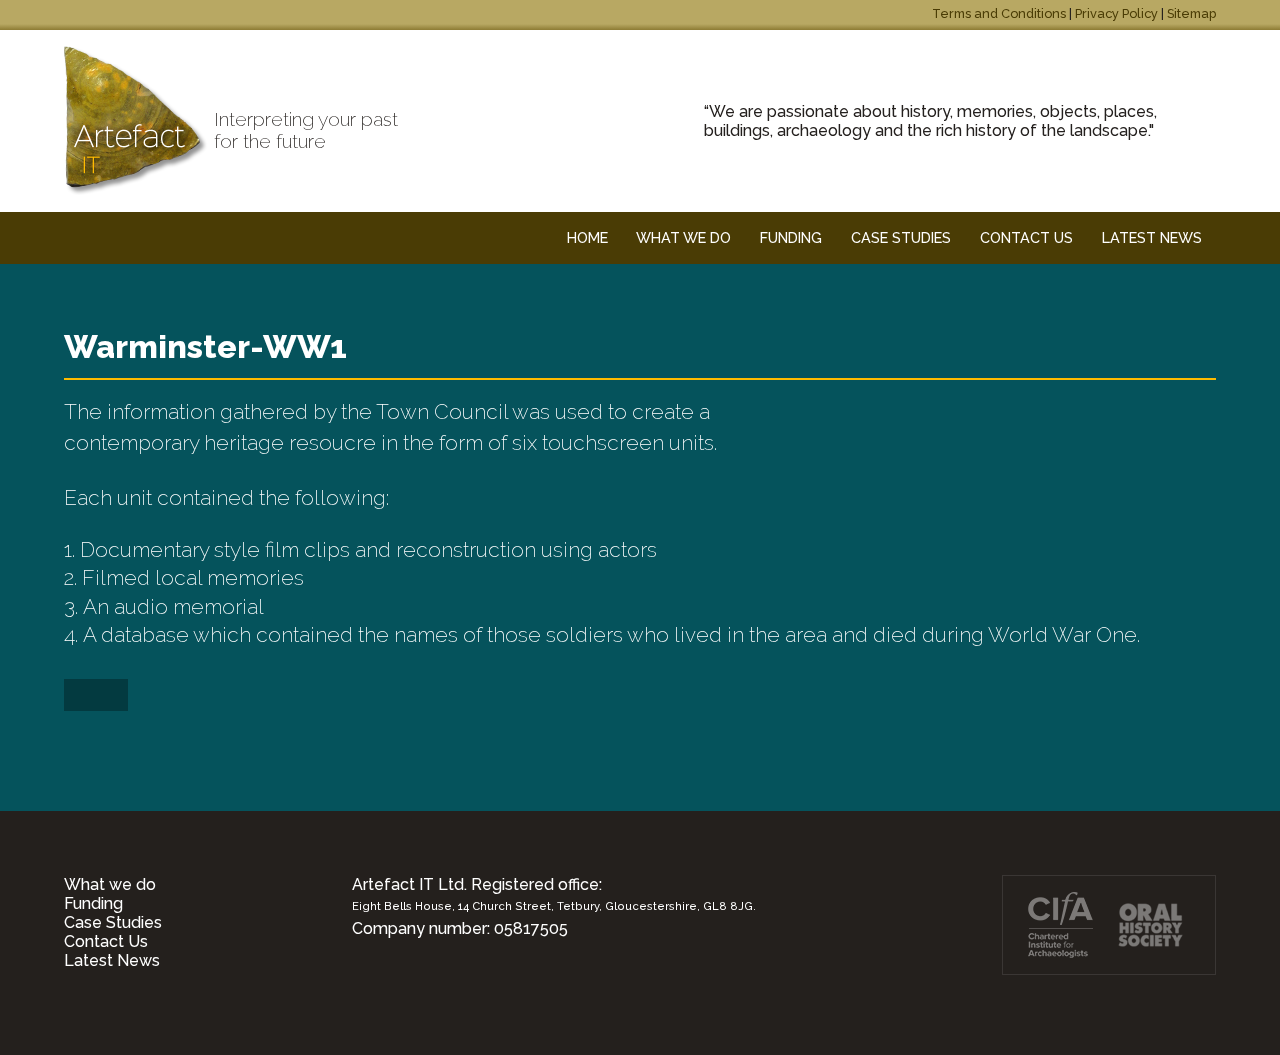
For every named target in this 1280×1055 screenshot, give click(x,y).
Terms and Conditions (999, 13)
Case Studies (113, 922)
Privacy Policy (1116, 13)
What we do (110, 884)
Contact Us (106, 941)
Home (587, 237)
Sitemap (1191, 13)
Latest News (112, 960)
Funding (93, 903)
